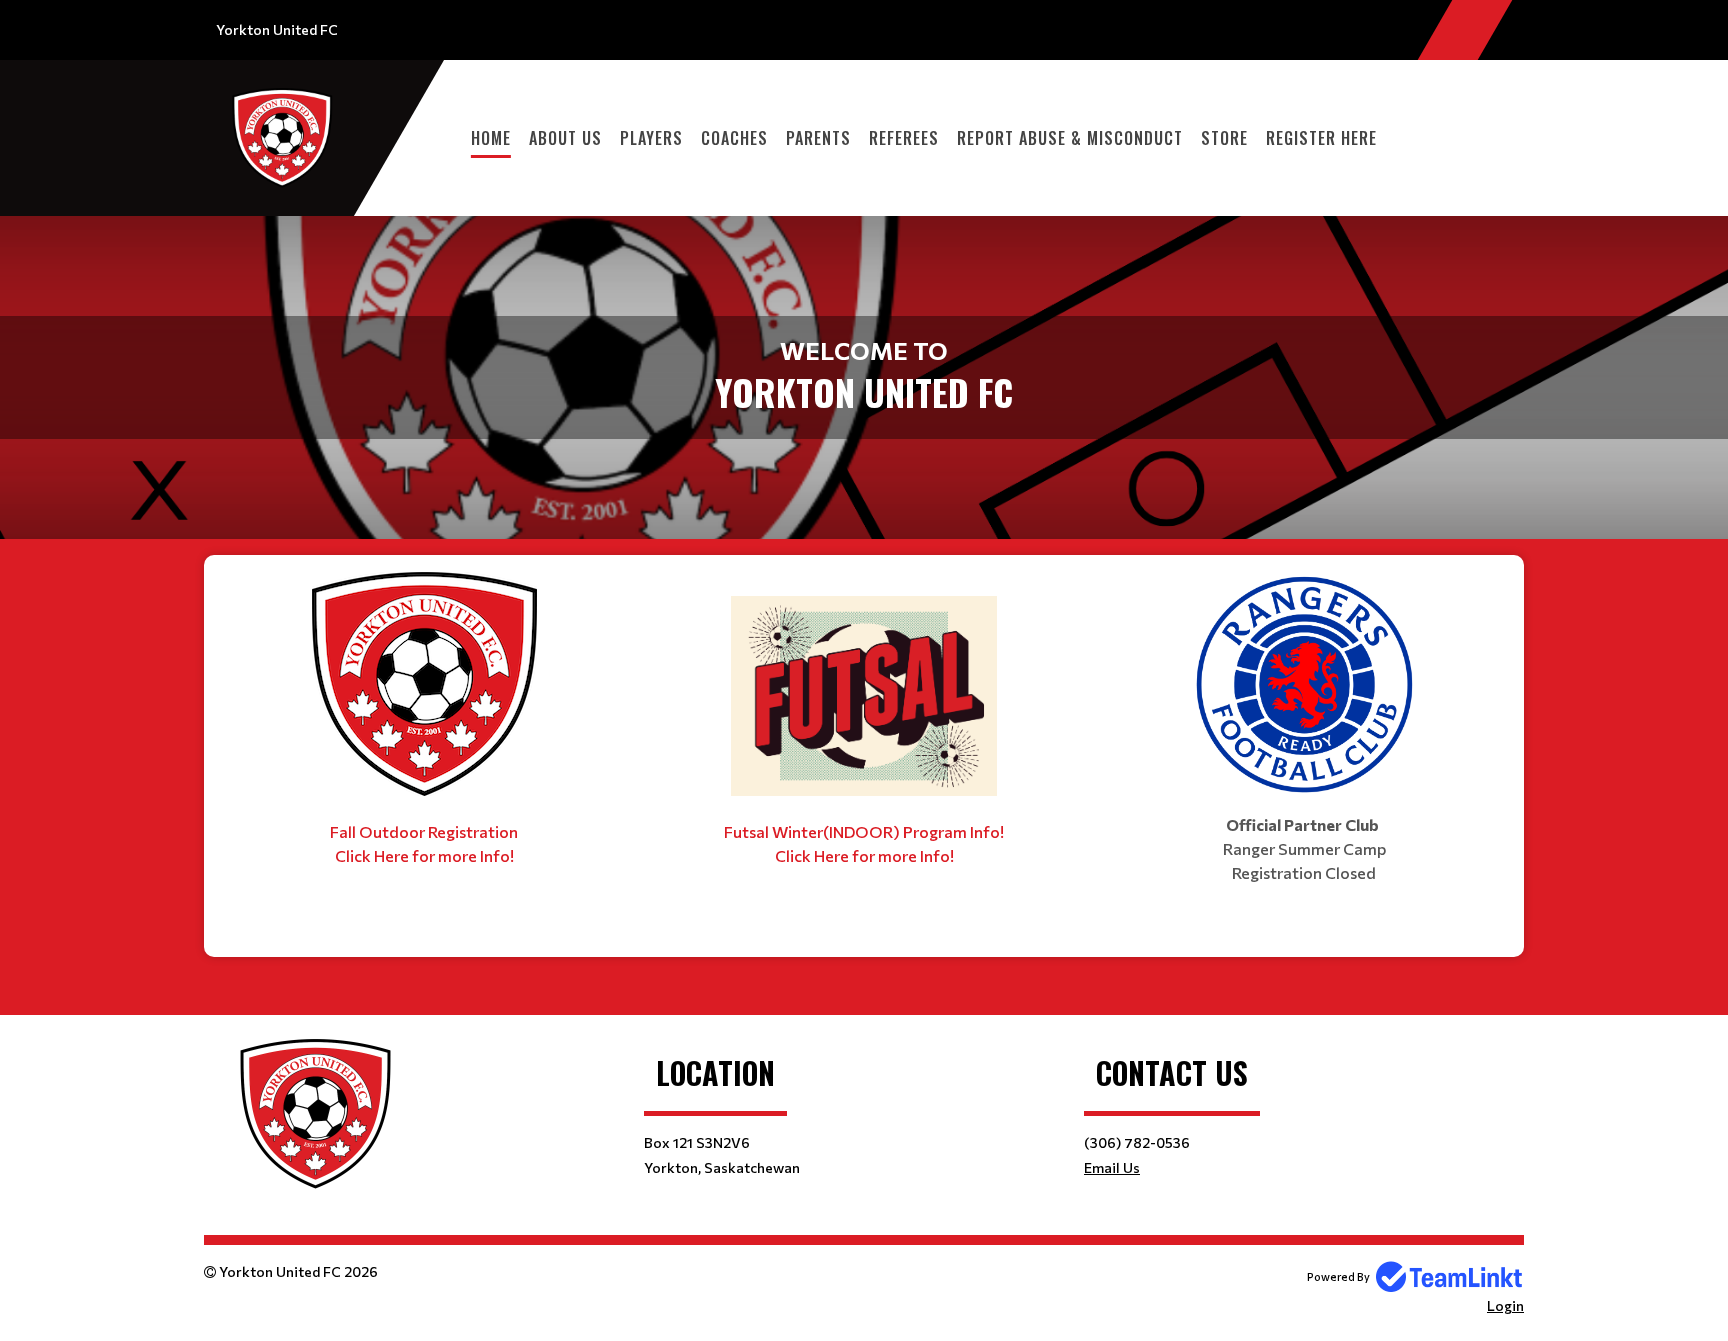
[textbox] (424, 720)
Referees (904, 138)
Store (1224, 138)
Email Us (1112, 1167)
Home (491, 138)
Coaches (734, 138)
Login (1505, 1305)
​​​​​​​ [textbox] (1194, 913)
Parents (818, 138)
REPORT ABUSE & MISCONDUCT (1070, 138)
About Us (565, 138)
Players (651, 138)
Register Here (1321, 138)
